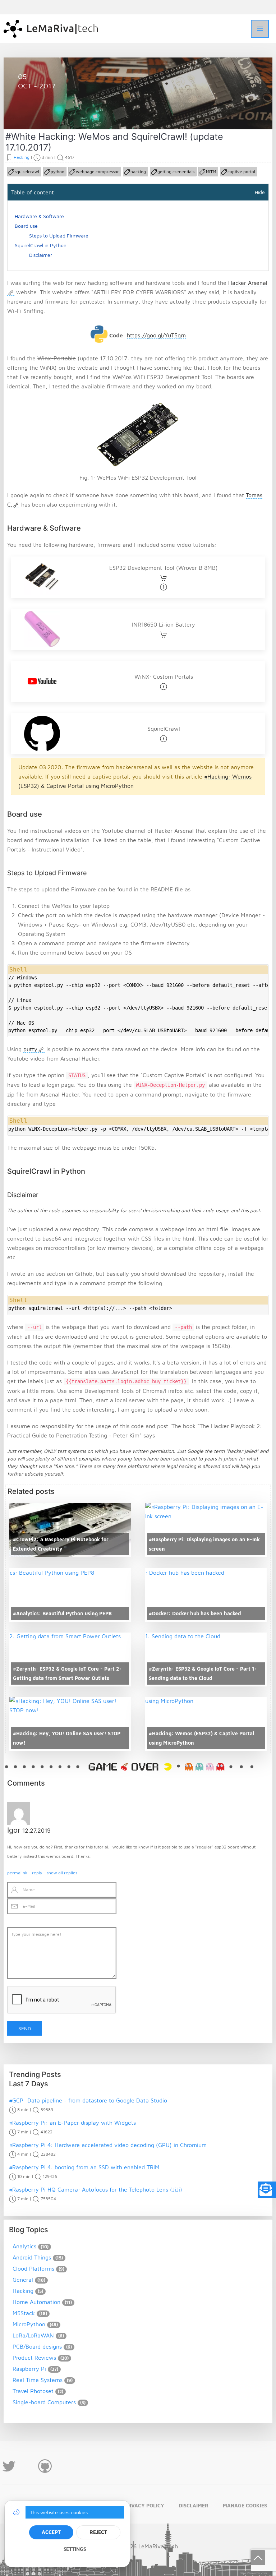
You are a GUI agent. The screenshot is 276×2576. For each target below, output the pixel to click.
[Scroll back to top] (258, 2558)
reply (37, 1873)
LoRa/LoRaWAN (33, 2335)
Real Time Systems (38, 2380)
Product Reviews (34, 2358)
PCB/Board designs (37, 2346)
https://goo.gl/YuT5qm (156, 335)
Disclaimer (41, 255)
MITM (211, 172)
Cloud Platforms (33, 2268)
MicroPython (29, 2324)
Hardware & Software (39, 216)
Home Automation (36, 2302)
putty (30, 1049)
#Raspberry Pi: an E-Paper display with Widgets (72, 2123)
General (23, 2280)
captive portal (241, 172)
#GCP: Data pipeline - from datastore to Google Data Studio (88, 2100)
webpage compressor (97, 172)
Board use (26, 226)
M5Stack (24, 2313)
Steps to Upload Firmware (59, 236)
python (57, 172)
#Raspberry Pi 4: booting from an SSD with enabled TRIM (84, 2167)
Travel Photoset (33, 2391)
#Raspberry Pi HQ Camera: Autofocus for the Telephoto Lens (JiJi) (96, 2189)
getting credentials (176, 172)
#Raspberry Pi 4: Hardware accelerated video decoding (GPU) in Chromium (108, 2145)
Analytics (24, 2246)
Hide (260, 192)
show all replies (62, 1873)
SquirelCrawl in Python (41, 245)
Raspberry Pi (29, 2369)
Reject (98, 2532)
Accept (51, 2532)
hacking (138, 172)
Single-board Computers (44, 2402)
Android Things (32, 2257)
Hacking (36, 112)
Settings (75, 2549)
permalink (17, 1873)
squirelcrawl (27, 172)
